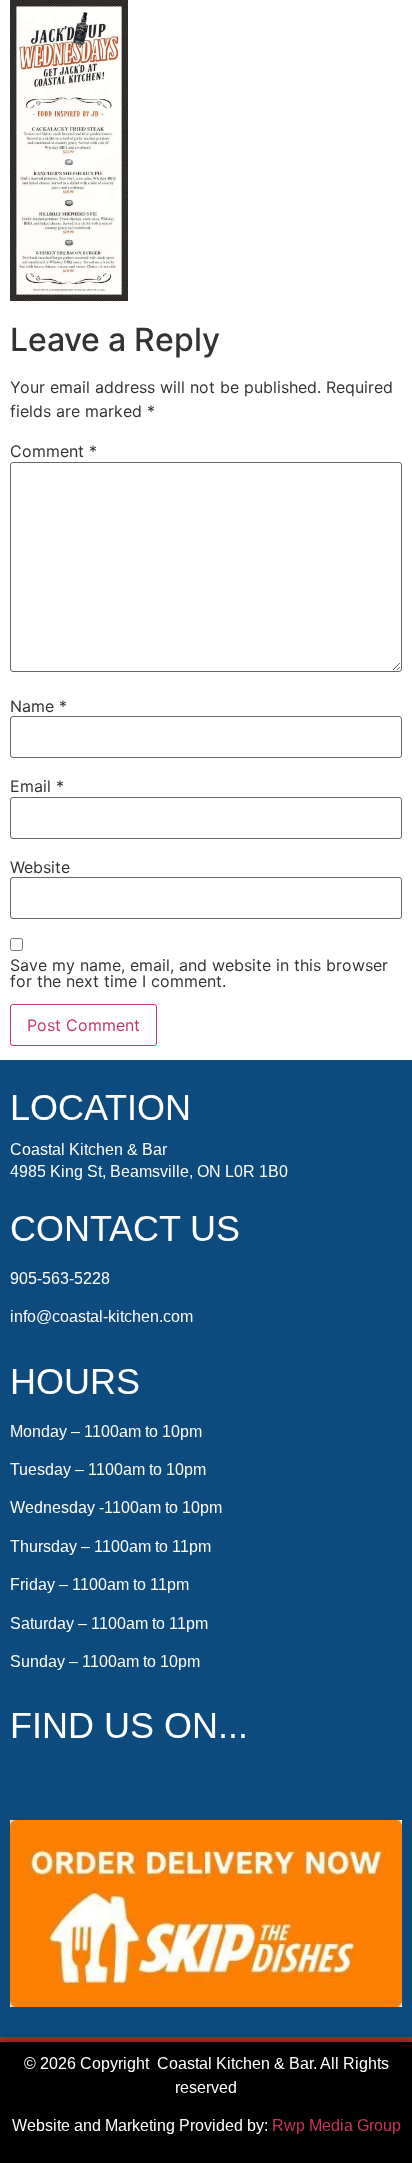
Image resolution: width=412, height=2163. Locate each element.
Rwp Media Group (336, 2125)
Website (40, 867)
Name (38, 706)
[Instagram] (69, 1782)
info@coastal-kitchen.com (101, 1316)
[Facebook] (28, 1782)
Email (37, 786)
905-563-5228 (60, 1278)
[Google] (110, 1782)
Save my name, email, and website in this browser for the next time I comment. (199, 973)
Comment (53, 451)
